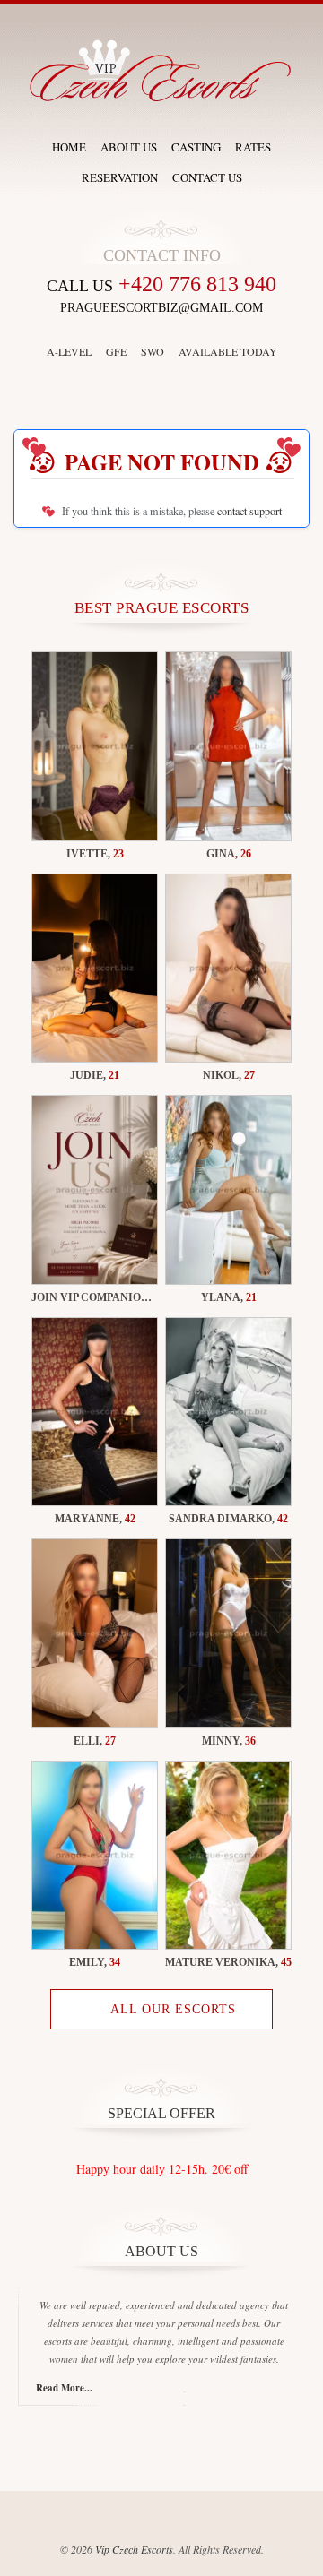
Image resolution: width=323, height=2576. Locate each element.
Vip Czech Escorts (134, 2549)
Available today (228, 351)
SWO (153, 351)
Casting (196, 147)
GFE (116, 351)
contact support (249, 511)
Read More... (64, 2388)
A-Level (69, 351)
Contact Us (207, 177)
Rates (253, 147)
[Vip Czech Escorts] (162, 70)
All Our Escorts (173, 2009)
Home (69, 147)
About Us (129, 147)
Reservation (120, 177)
